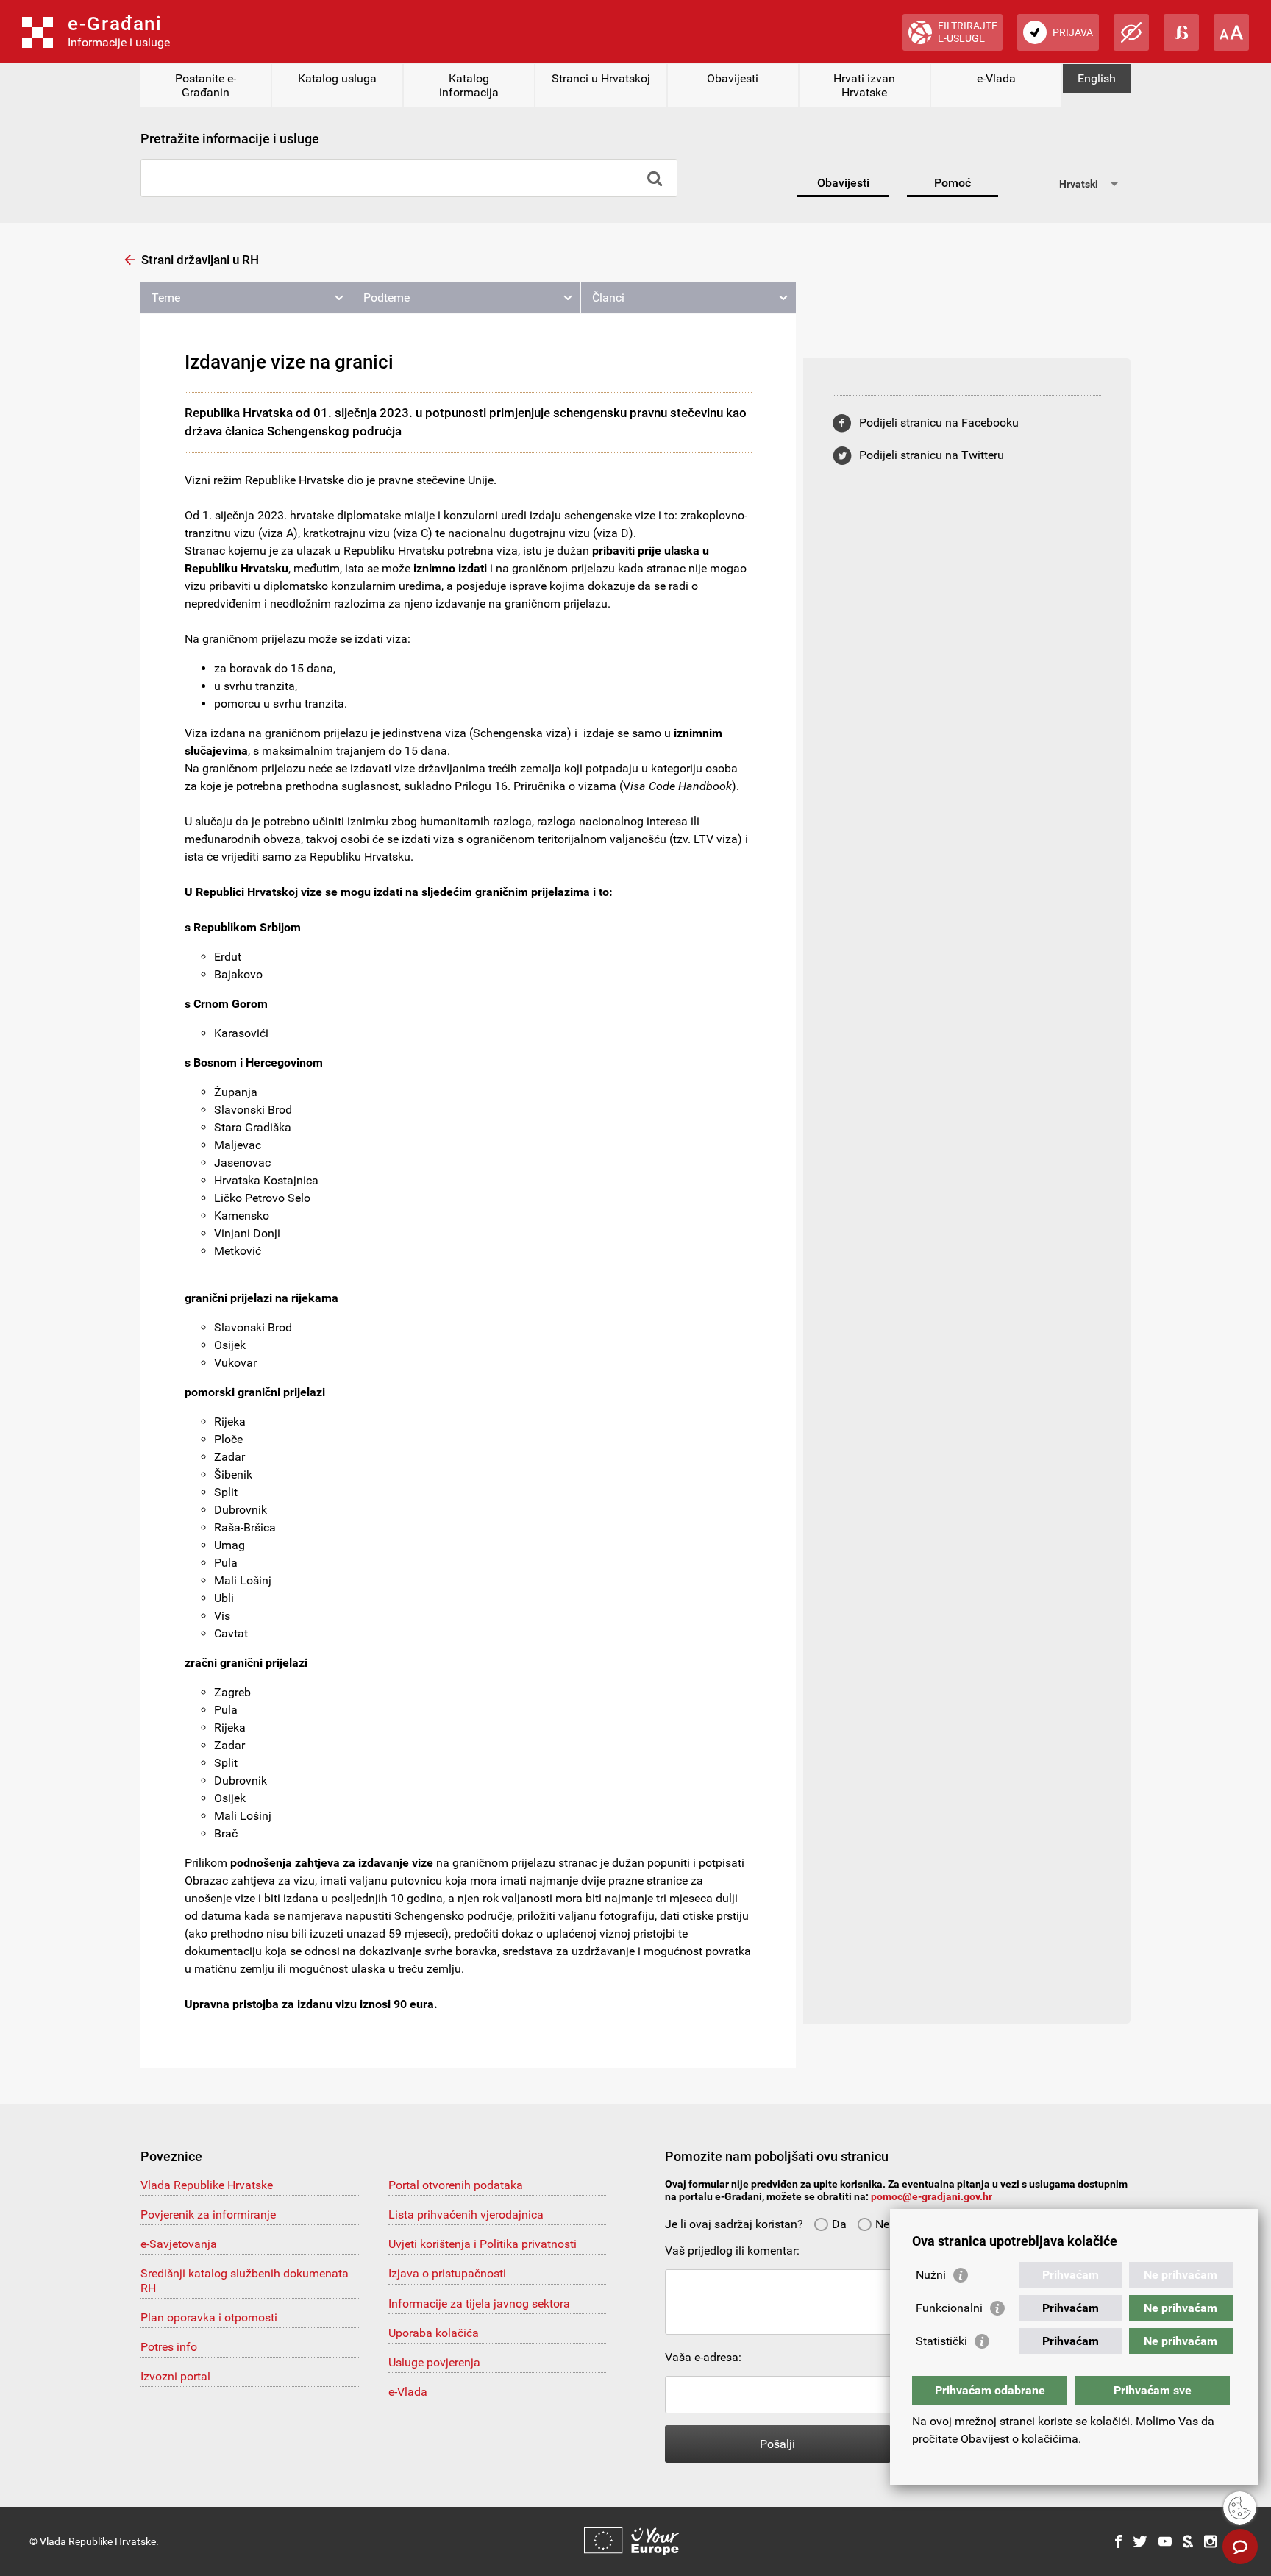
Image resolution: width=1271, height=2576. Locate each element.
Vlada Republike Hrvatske (207, 2185)
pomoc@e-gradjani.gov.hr (932, 2196)
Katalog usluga (337, 78)
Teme (166, 298)
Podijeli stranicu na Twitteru (932, 455)
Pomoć (953, 183)
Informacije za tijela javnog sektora (479, 2303)
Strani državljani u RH (200, 260)
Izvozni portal (175, 2376)
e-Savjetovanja (179, 2244)
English (1097, 78)
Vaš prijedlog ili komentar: (732, 2251)
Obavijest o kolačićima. (1019, 2439)
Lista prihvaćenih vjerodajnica (466, 2214)
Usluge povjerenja (434, 2362)
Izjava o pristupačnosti (447, 2273)
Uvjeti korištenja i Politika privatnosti (483, 2244)
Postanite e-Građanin (206, 85)
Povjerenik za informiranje (208, 2214)
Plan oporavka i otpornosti (209, 2317)
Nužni (931, 2275)
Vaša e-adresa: (703, 2357)
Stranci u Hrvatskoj (601, 78)
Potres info (169, 2347)
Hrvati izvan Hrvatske (864, 85)
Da (839, 2224)
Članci (608, 298)
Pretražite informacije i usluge (230, 139)
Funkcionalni (949, 2308)
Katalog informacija (469, 85)
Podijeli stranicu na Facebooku (939, 423)
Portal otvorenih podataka (456, 2185)
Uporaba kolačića (434, 2333)
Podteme (387, 298)
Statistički (941, 2341)
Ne (882, 2224)
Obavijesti (733, 78)
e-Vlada (996, 78)
